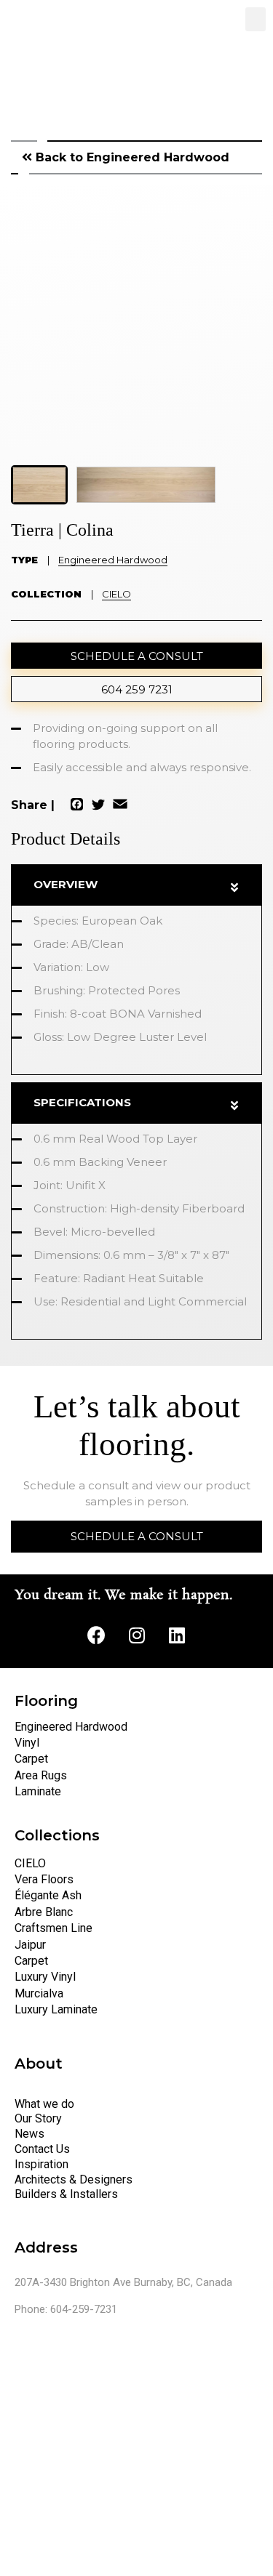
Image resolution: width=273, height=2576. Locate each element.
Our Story (38, 2118)
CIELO (116, 594)
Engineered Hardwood (113, 560)
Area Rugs (41, 1775)
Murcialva (39, 1993)
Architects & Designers (74, 2179)
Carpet (31, 1759)
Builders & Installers (66, 2194)
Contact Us (42, 2149)
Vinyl (27, 1743)
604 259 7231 (137, 689)
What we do (44, 2104)
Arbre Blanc (44, 1912)
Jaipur (30, 1945)
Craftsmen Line (54, 1928)
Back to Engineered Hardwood (131, 157)
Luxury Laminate (56, 2009)
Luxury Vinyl (45, 1977)
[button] (256, 19)
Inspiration (41, 2164)
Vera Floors (44, 1879)
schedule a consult (137, 656)
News (29, 2134)
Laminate (38, 1791)
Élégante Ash (48, 1895)
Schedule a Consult (137, 1536)
